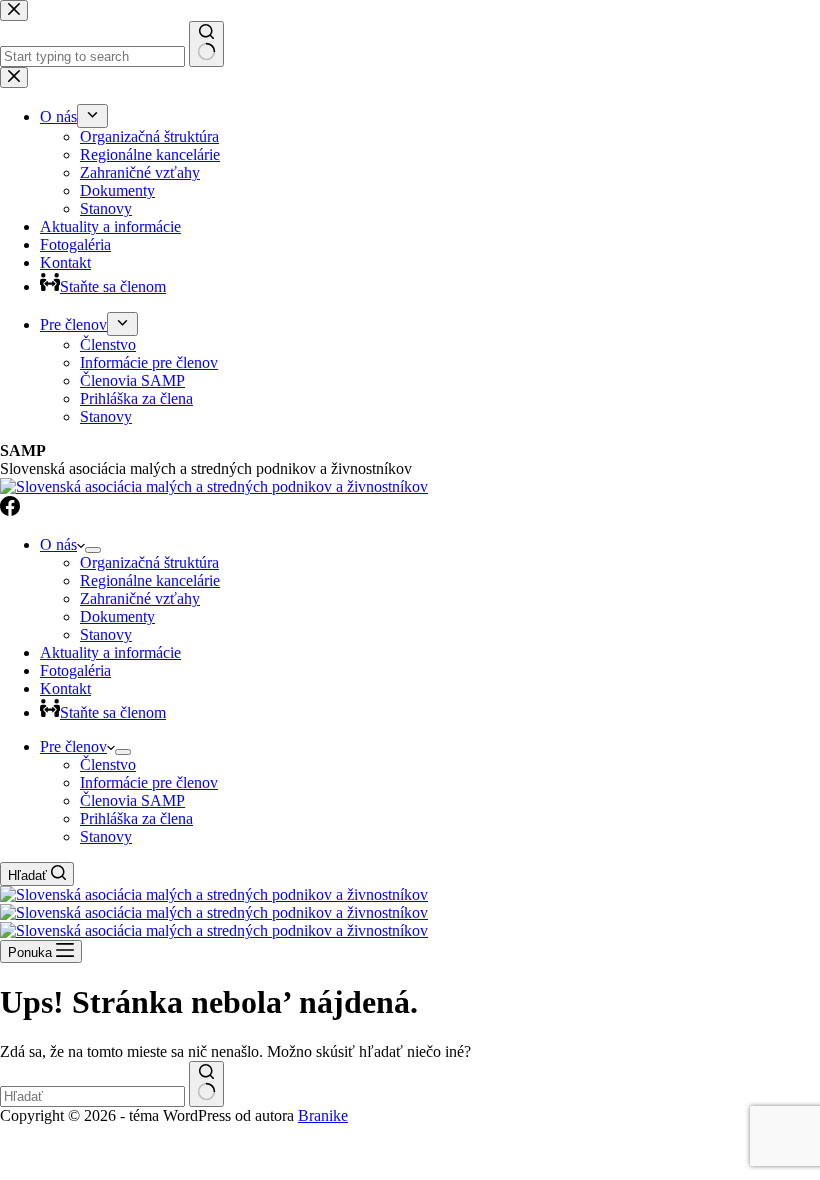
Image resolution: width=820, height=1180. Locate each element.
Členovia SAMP (132, 800)
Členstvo (108, 764)
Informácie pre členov (149, 782)
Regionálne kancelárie (150, 580)
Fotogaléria (75, 670)
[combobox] (92, 1096)
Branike (323, 1115)
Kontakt (65, 688)
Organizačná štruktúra (149, 562)
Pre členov (73, 746)
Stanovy (106, 634)
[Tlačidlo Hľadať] (206, 1084)
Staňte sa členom (113, 712)
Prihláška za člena (136, 818)
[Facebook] (10, 510)
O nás (58, 544)
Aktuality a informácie (110, 652)
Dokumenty (117, 616)
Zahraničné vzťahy (140, 598)
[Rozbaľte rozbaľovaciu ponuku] (93, 550)
